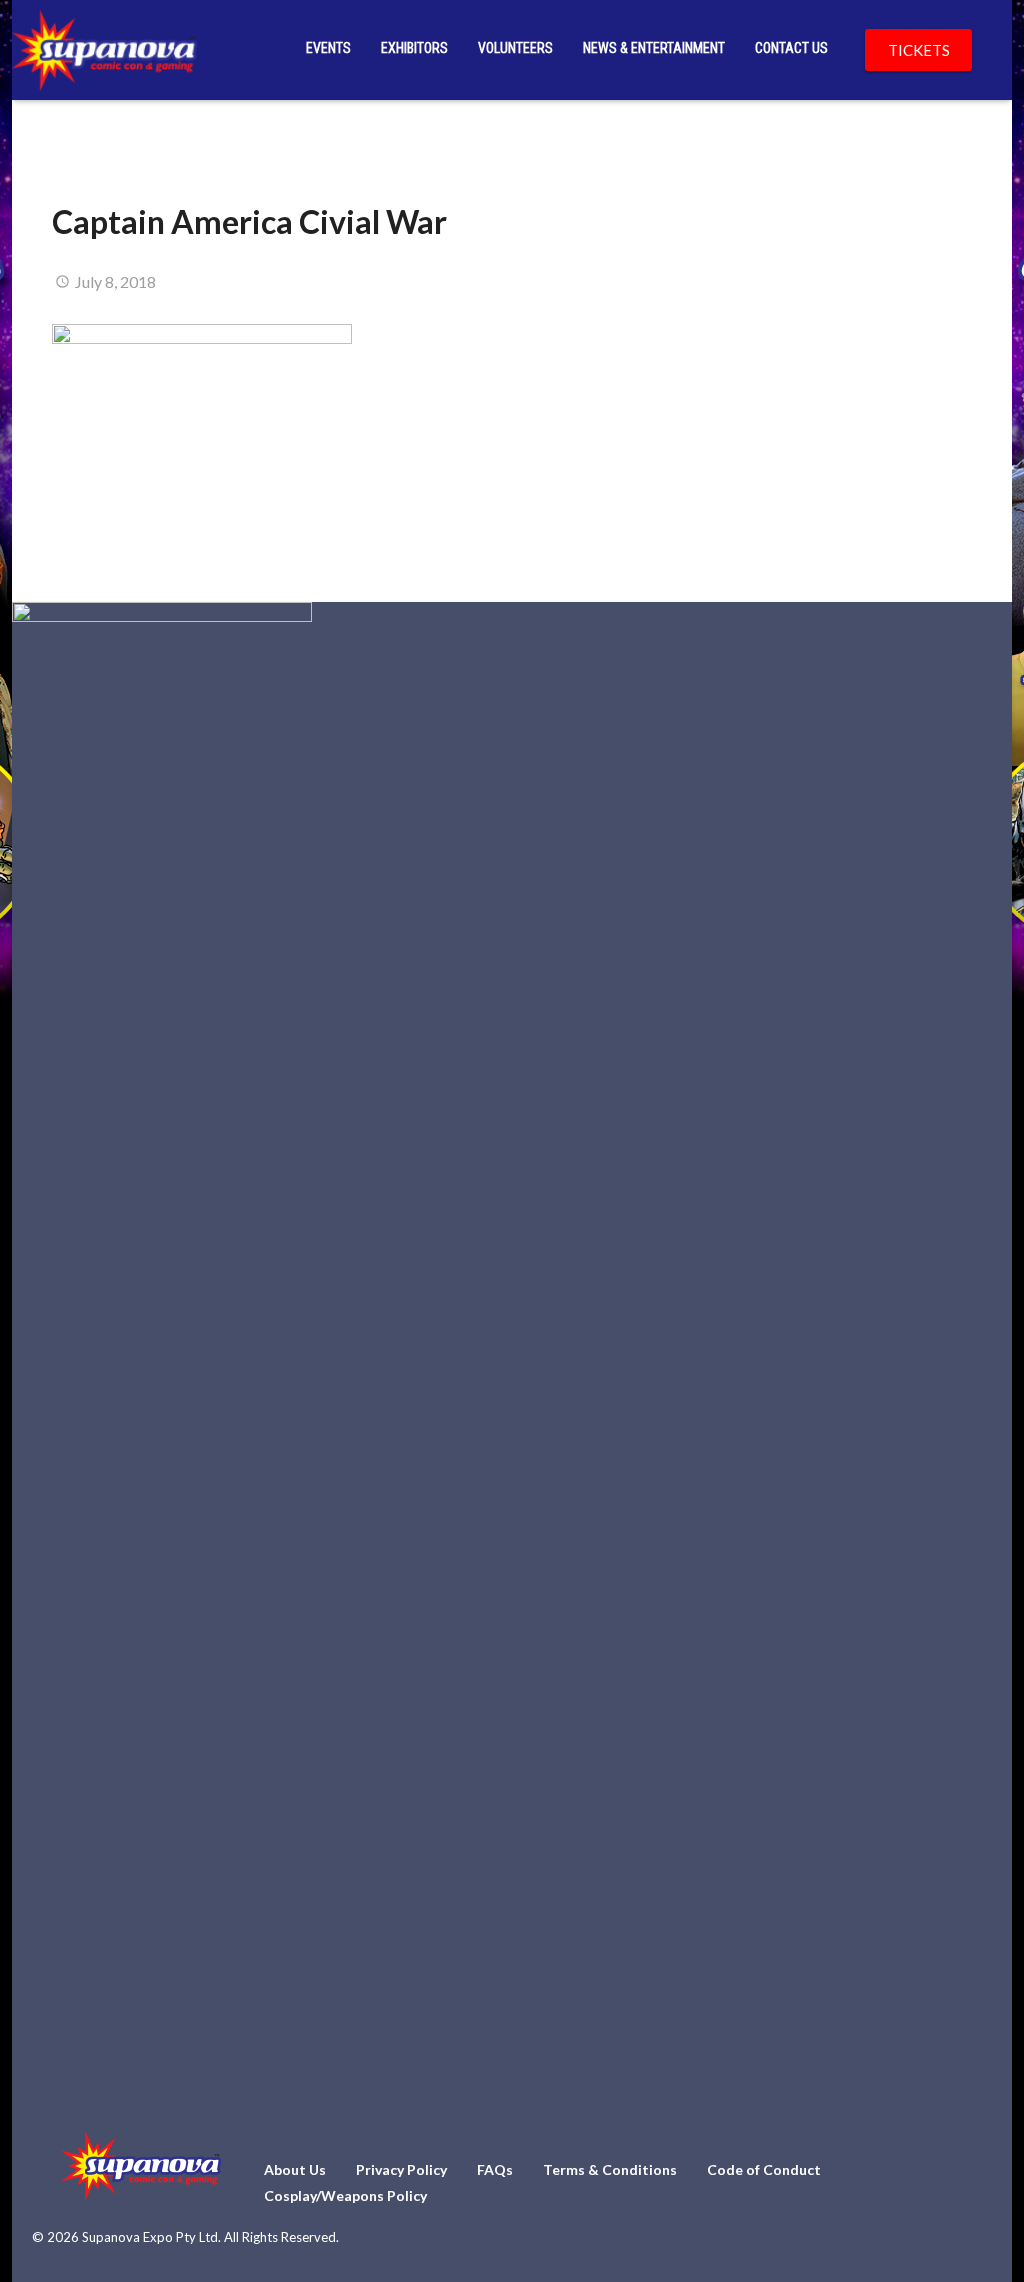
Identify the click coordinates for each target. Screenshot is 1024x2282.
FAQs (495, 2169)
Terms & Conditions (610, 2169)
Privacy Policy (401, 2169)
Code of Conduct (764, 2169)
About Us (295, 2169)
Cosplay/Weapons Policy (345, 2195)
